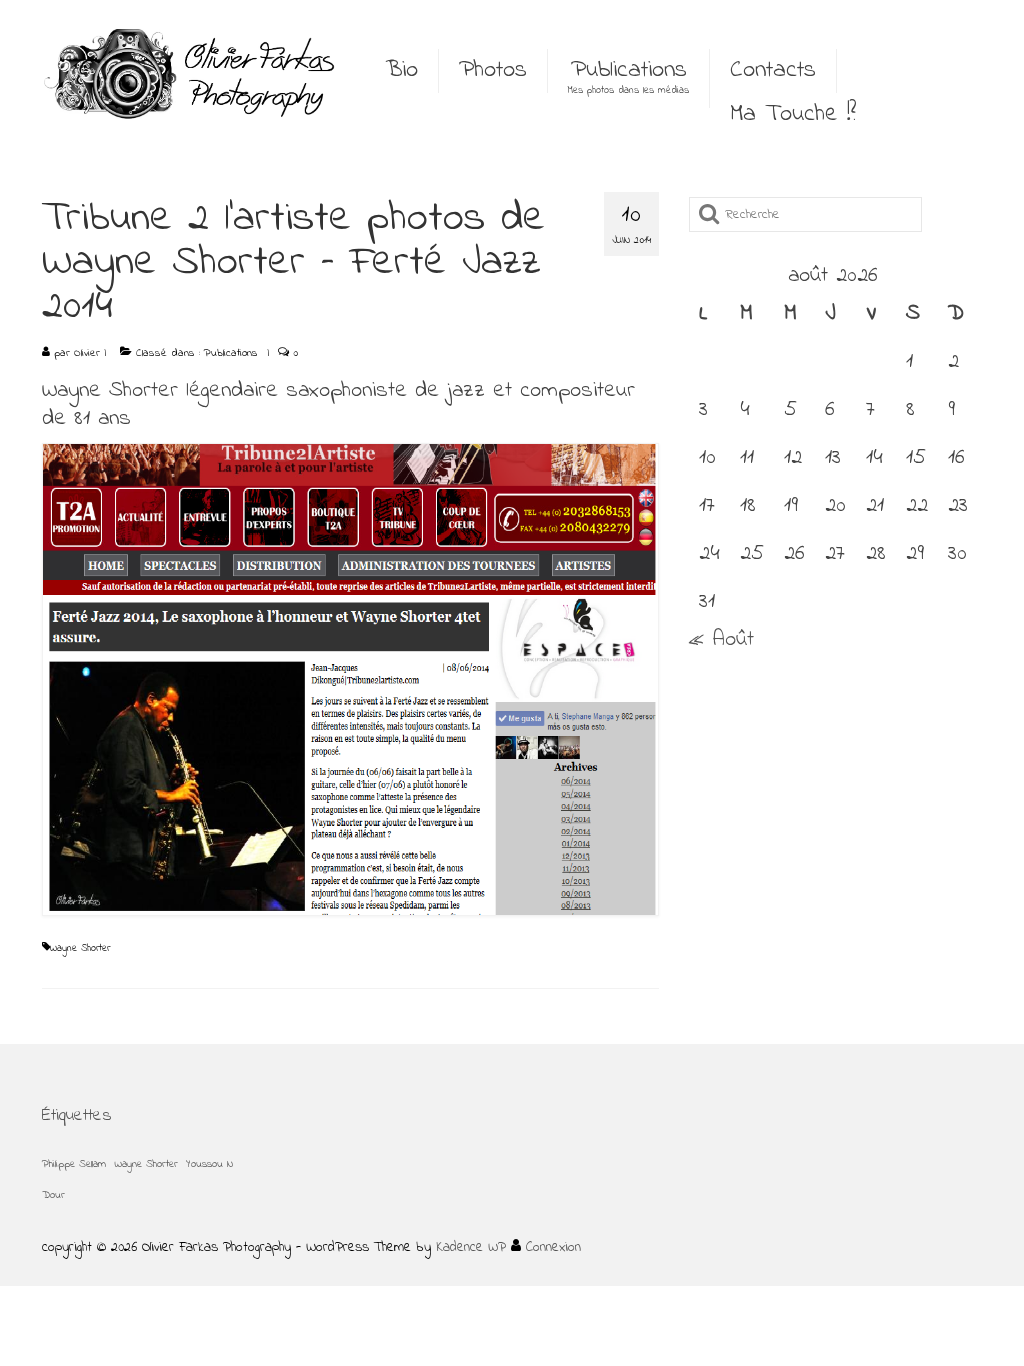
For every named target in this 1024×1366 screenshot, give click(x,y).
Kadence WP (471, 1247)
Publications (231, 353)
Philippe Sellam (74, 1164)
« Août (721, 640)
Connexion (551, 1247)
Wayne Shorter (80, 948)
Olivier (87, 353)
